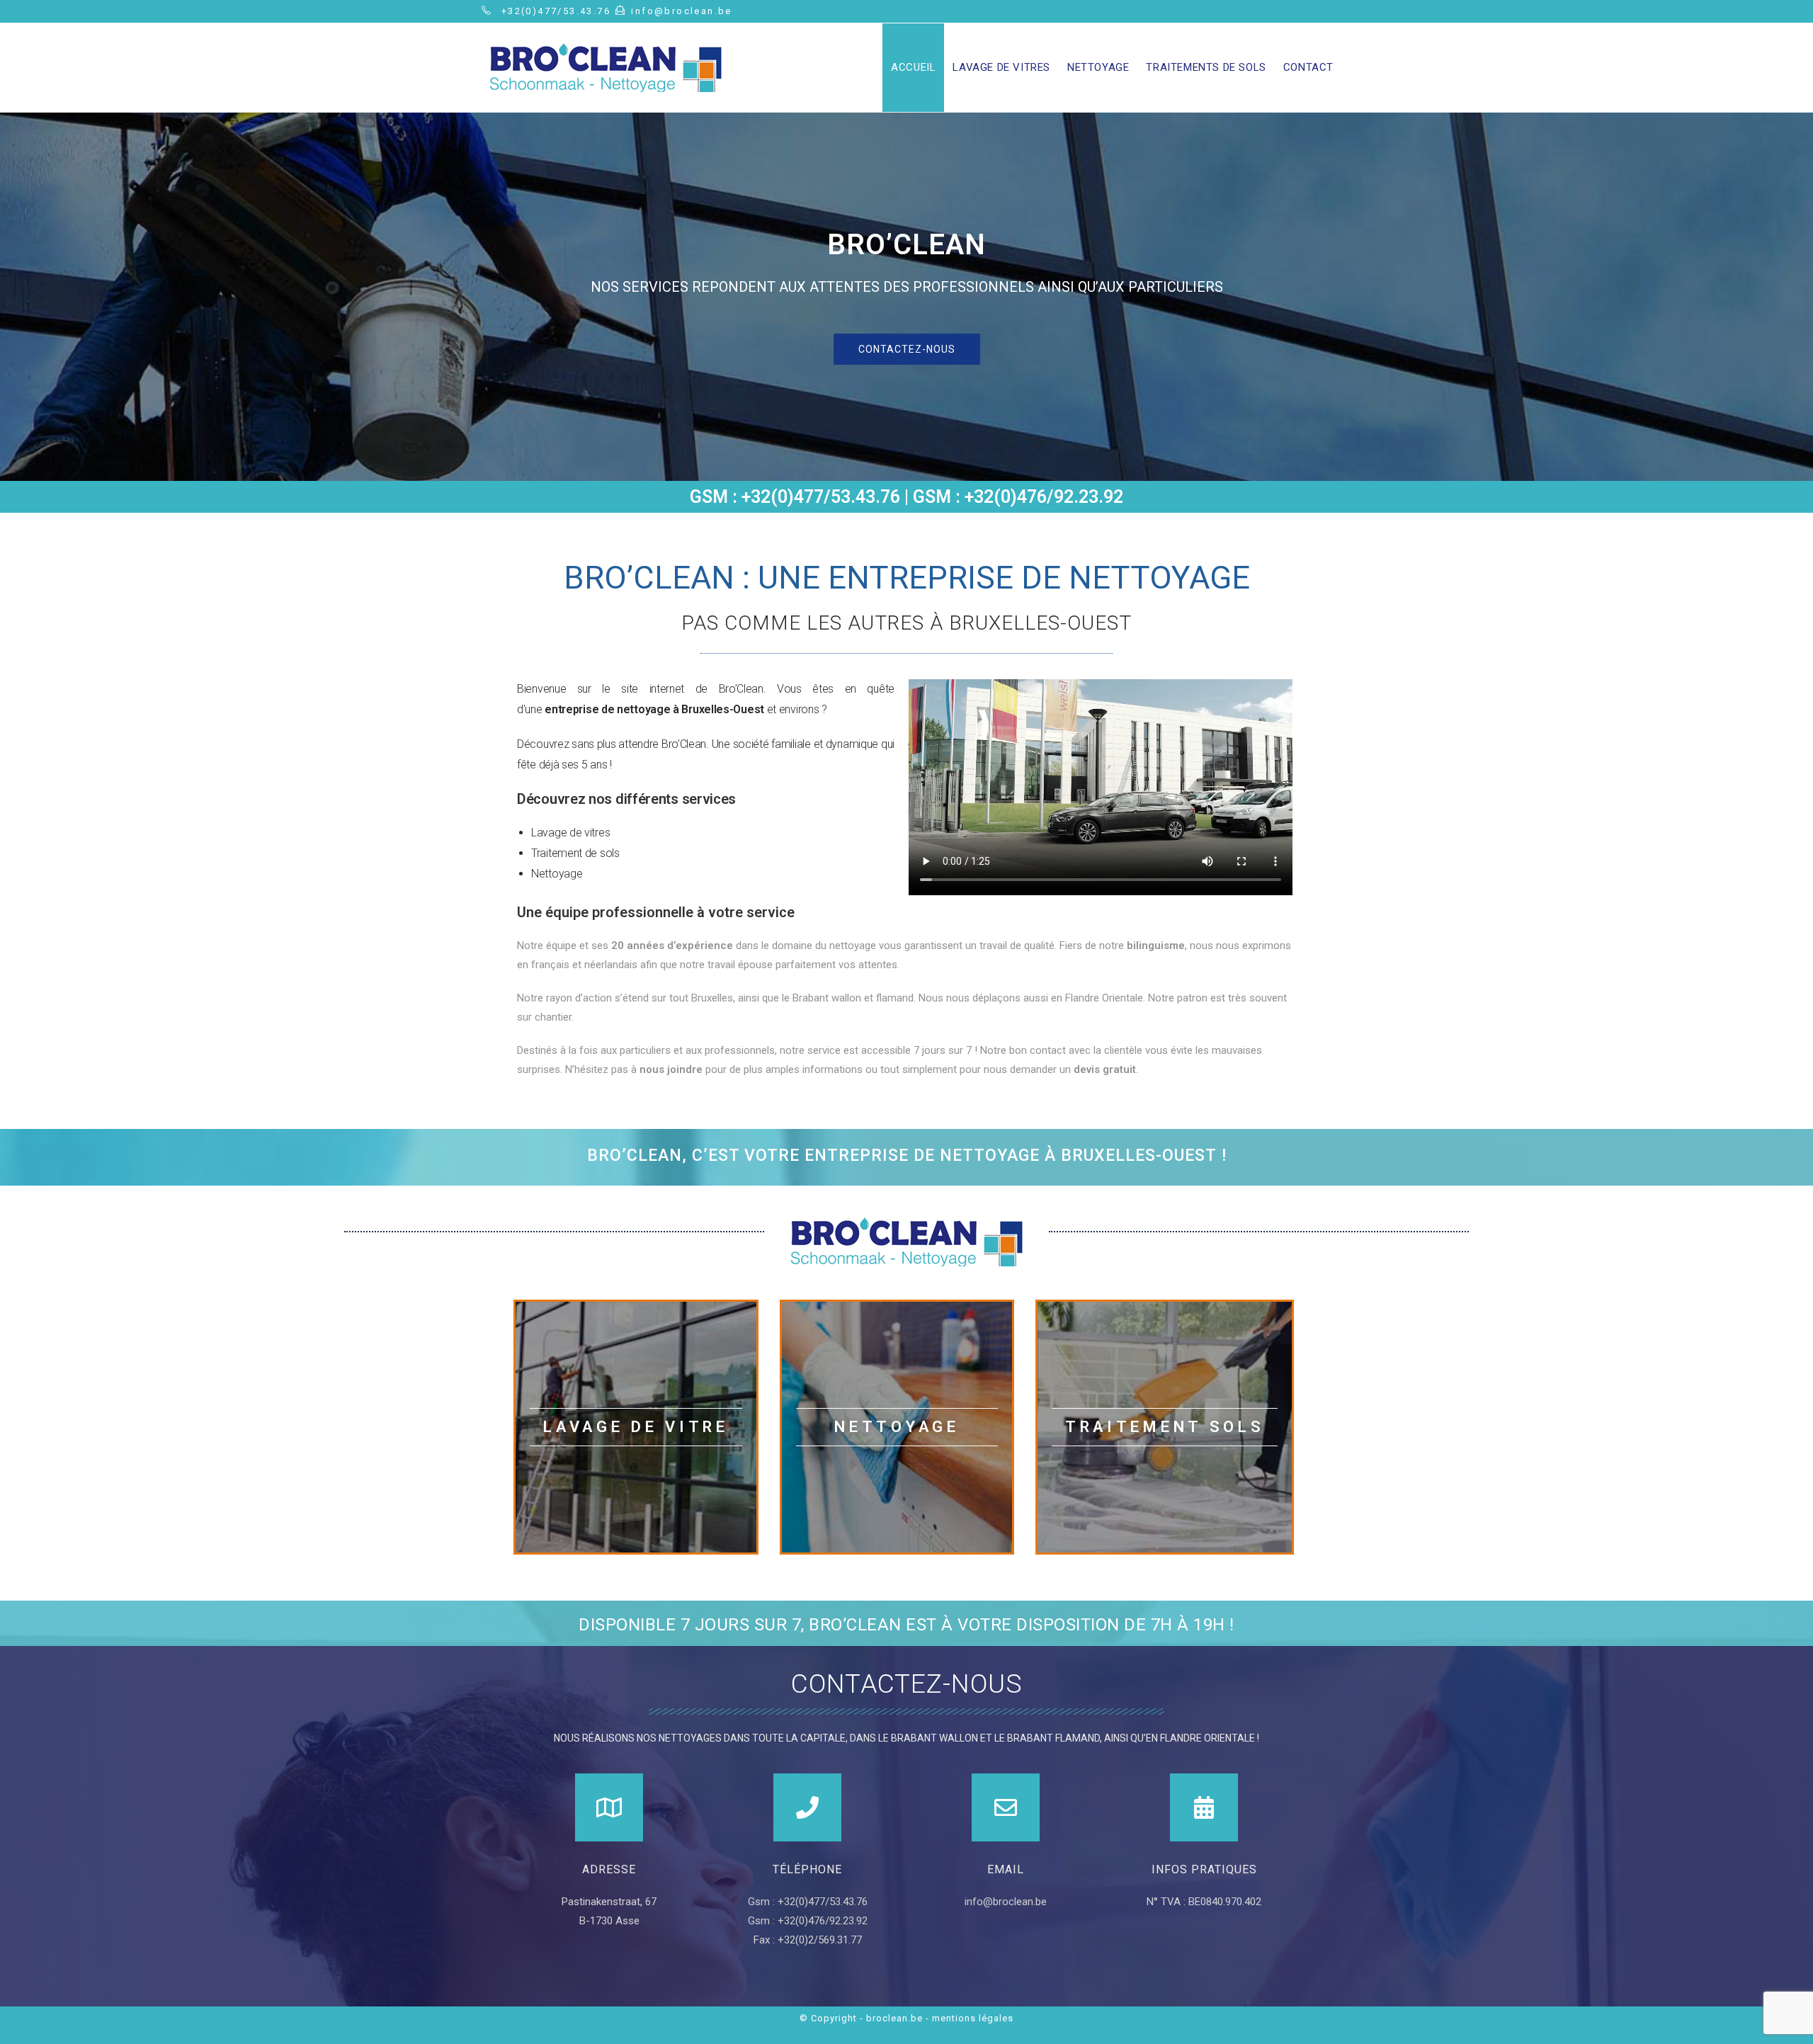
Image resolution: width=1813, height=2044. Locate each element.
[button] (907, 349)
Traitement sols (1165, 1427)
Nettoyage (897, 1427)
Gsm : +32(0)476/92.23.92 (808, 1921)
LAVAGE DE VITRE (636, 1427)
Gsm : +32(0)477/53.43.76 (808, 1902)
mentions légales (973, 2018)
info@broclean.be (1006, 1902)
